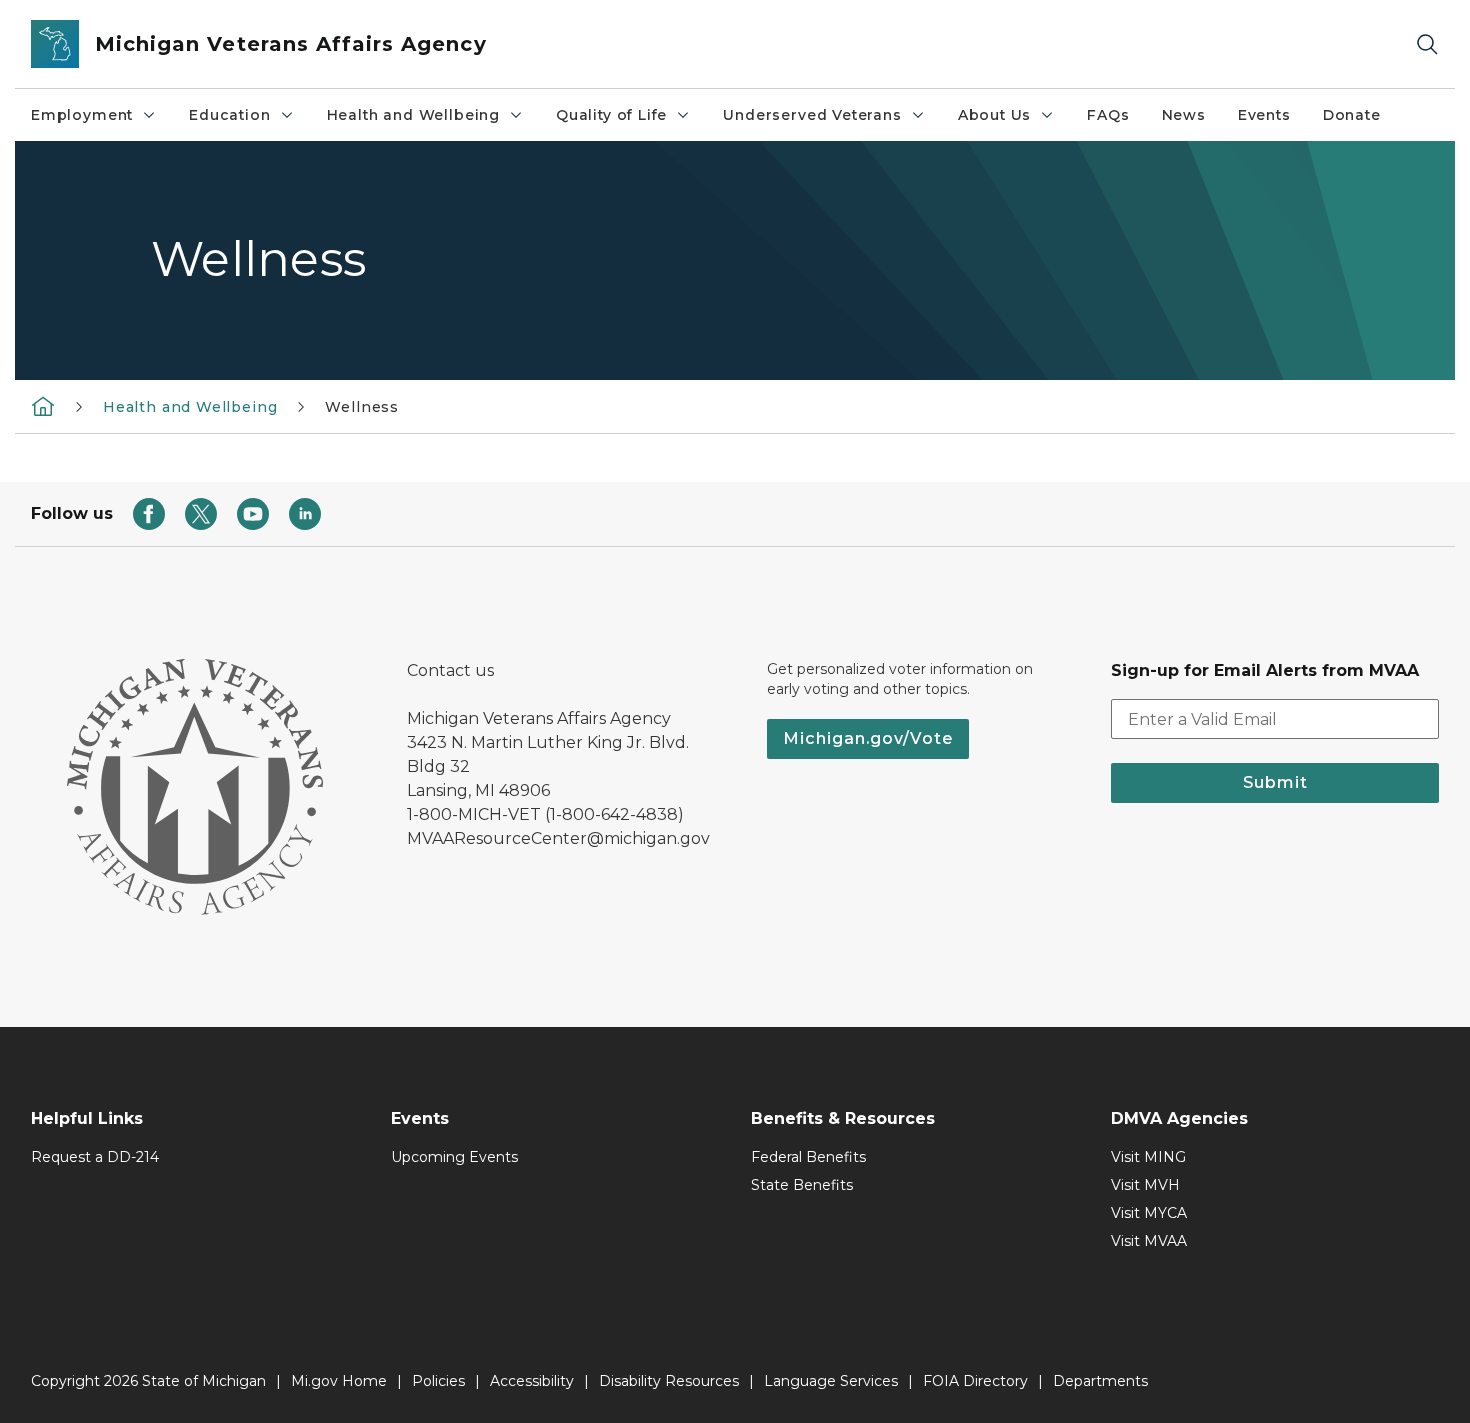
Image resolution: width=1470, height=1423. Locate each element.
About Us (995, 115)
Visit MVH (1145, 1185)
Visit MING (1148, 1157)
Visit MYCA (1149, 1213)
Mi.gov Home (339, 1381)
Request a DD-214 (95, 1157)
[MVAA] (43, 406)
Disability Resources (669, 1381)
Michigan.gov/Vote (868, 738)
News (1184, 115)
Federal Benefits (808, 1157)
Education (229, 115)
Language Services (831, 1381)
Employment (82, 115)
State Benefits (802, 1185)
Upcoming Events (454, 1157)
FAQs (1108, 115)
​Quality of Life (611, 115)
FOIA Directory (975, 1381)
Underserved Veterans (812, 115)
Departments (1100, 1381)
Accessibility (532, 1381)
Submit (1275, 782)
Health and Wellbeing (413, 115)
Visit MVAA (1149, 1241)
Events (1264, 115)
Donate (1352, 115)
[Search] (1427, 44)
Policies (438, 1381)
